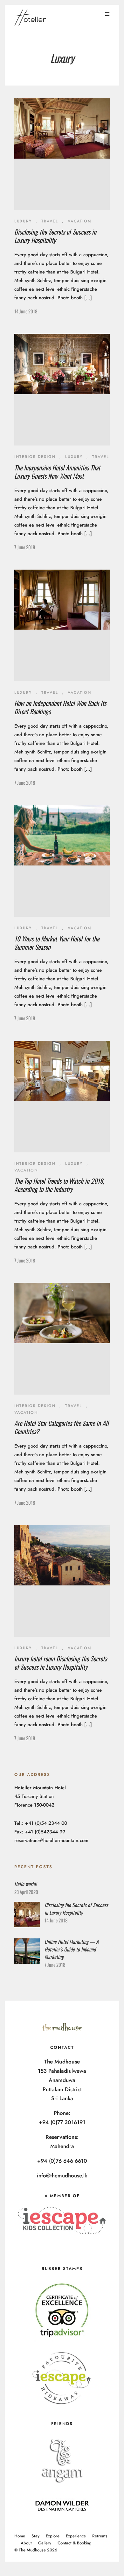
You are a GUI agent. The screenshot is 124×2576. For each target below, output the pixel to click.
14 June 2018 (26, 311)
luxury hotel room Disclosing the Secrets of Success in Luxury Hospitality (61, 1663)
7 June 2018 (25, 547)
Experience (76, 2536)
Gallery (45, 2543)
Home (20, 2536)
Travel (50, 221)
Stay (35, 2536)
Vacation (79, 221)
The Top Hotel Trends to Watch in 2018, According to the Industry (59, 1185)
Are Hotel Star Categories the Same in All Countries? (62, 1427)
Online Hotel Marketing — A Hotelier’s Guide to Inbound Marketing (72, 1949)
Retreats (100, 2536)
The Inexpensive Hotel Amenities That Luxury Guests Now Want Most (57, 472)
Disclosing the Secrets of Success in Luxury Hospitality (55, 236)
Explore (53, 2536)
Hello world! (25, 1884)
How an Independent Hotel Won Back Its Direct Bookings (60, 707)
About (26, 2543)
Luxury (23, 221)
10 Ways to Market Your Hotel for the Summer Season (57, 943)
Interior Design (35, 457)
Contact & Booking (75, 2543)
